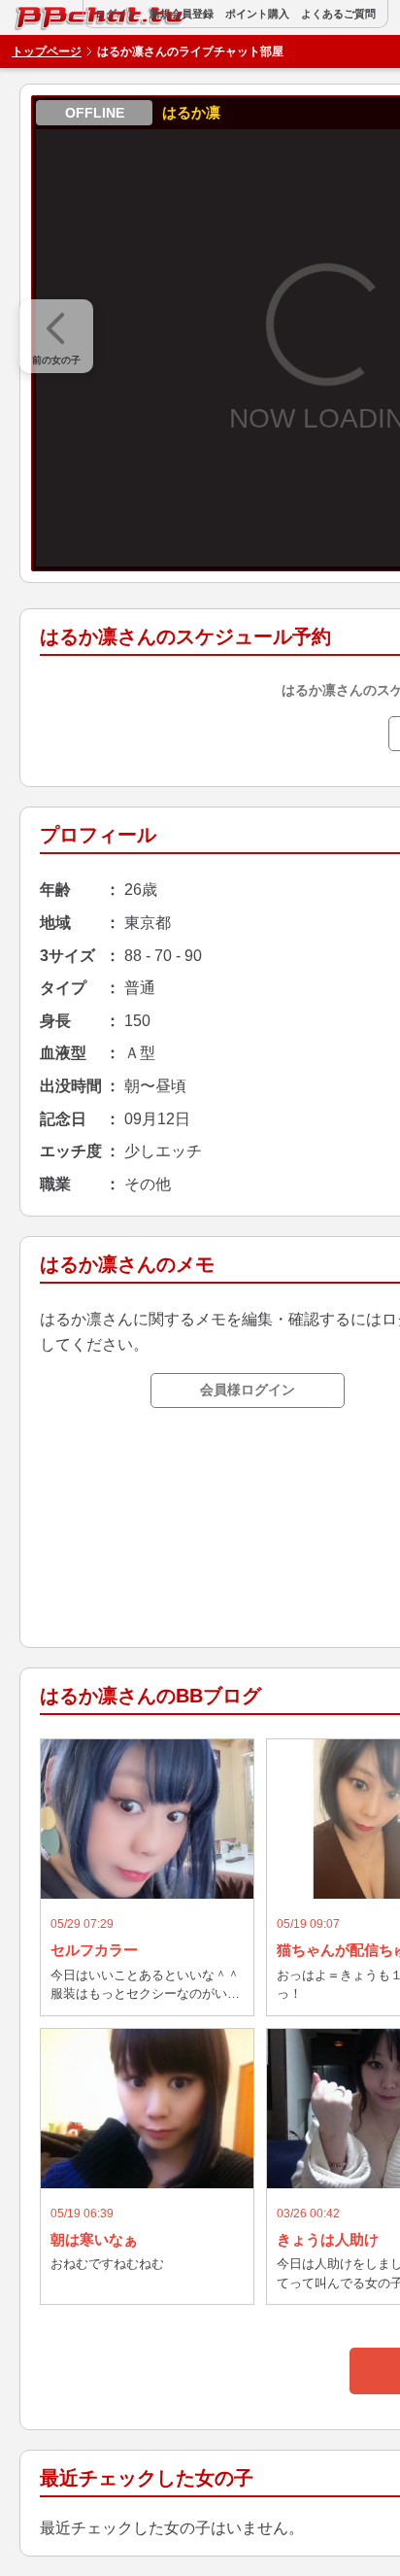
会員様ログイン (248, 1390)
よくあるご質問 (338, 14)
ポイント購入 (257, 14)
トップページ (47, 52)
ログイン (117, 14)
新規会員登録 (182, 14)
